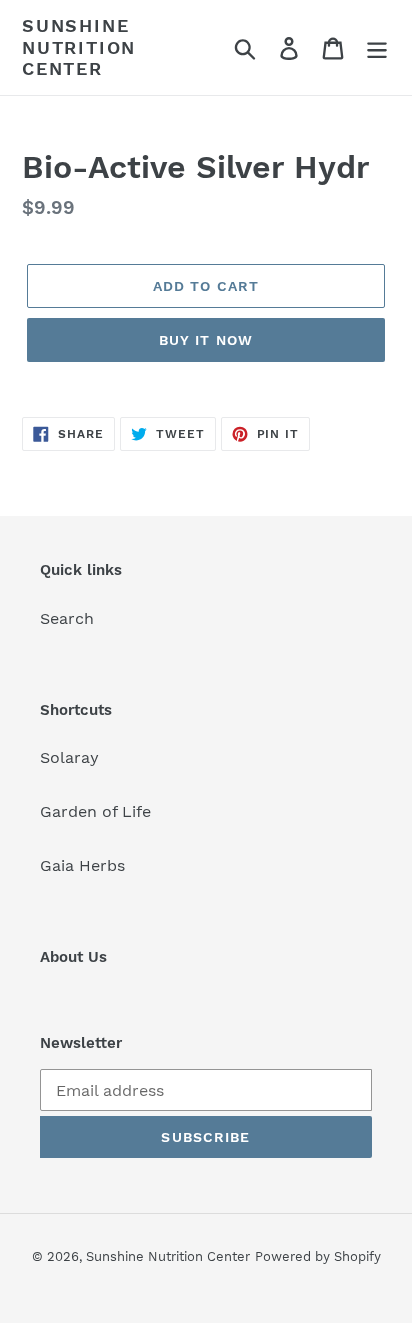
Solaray (69, 757)
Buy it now (206, 340)
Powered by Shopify (318, 1256)
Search (67, 618)
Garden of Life (95, 811)
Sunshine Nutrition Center (79, 47)
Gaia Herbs (82, 865)
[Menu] (377, 47)
